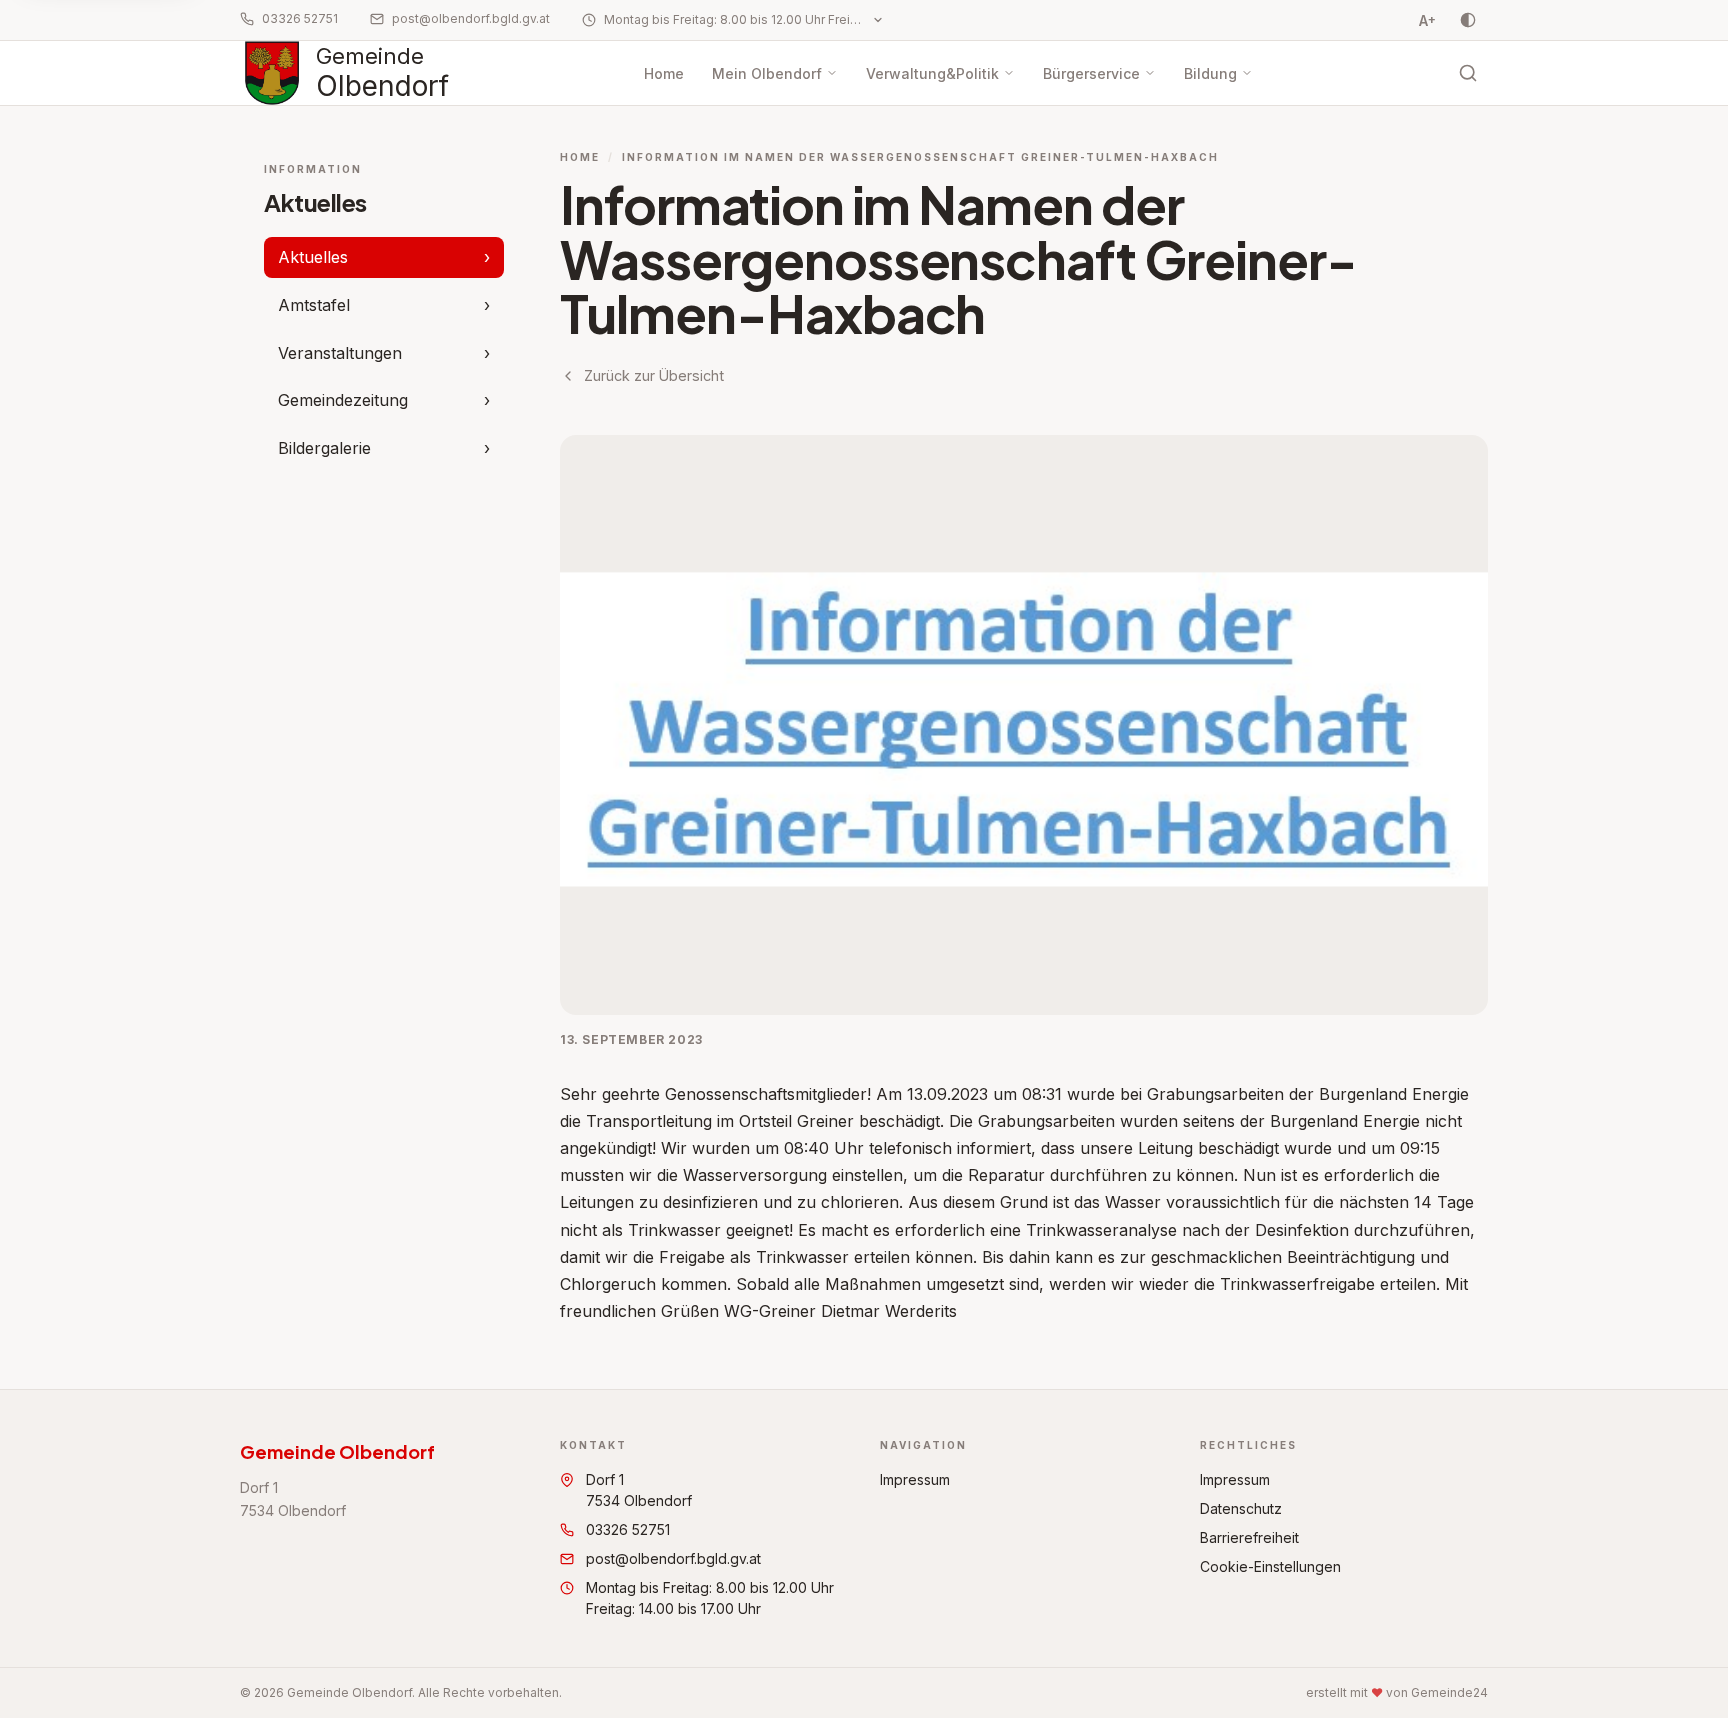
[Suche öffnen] (1468, 73)
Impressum (915, 1479)
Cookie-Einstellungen (1270, 1566)
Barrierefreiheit (1249, 1537)
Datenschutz (1241, 1508)
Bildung (1210, 73)
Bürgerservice (1091, 73)
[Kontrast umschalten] (1468, 20)
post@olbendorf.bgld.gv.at (471, 18)
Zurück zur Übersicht (654, 375)
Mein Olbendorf (767, 73)
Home (664, 73)
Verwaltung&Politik (932, 73)
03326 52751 (300, 18)
